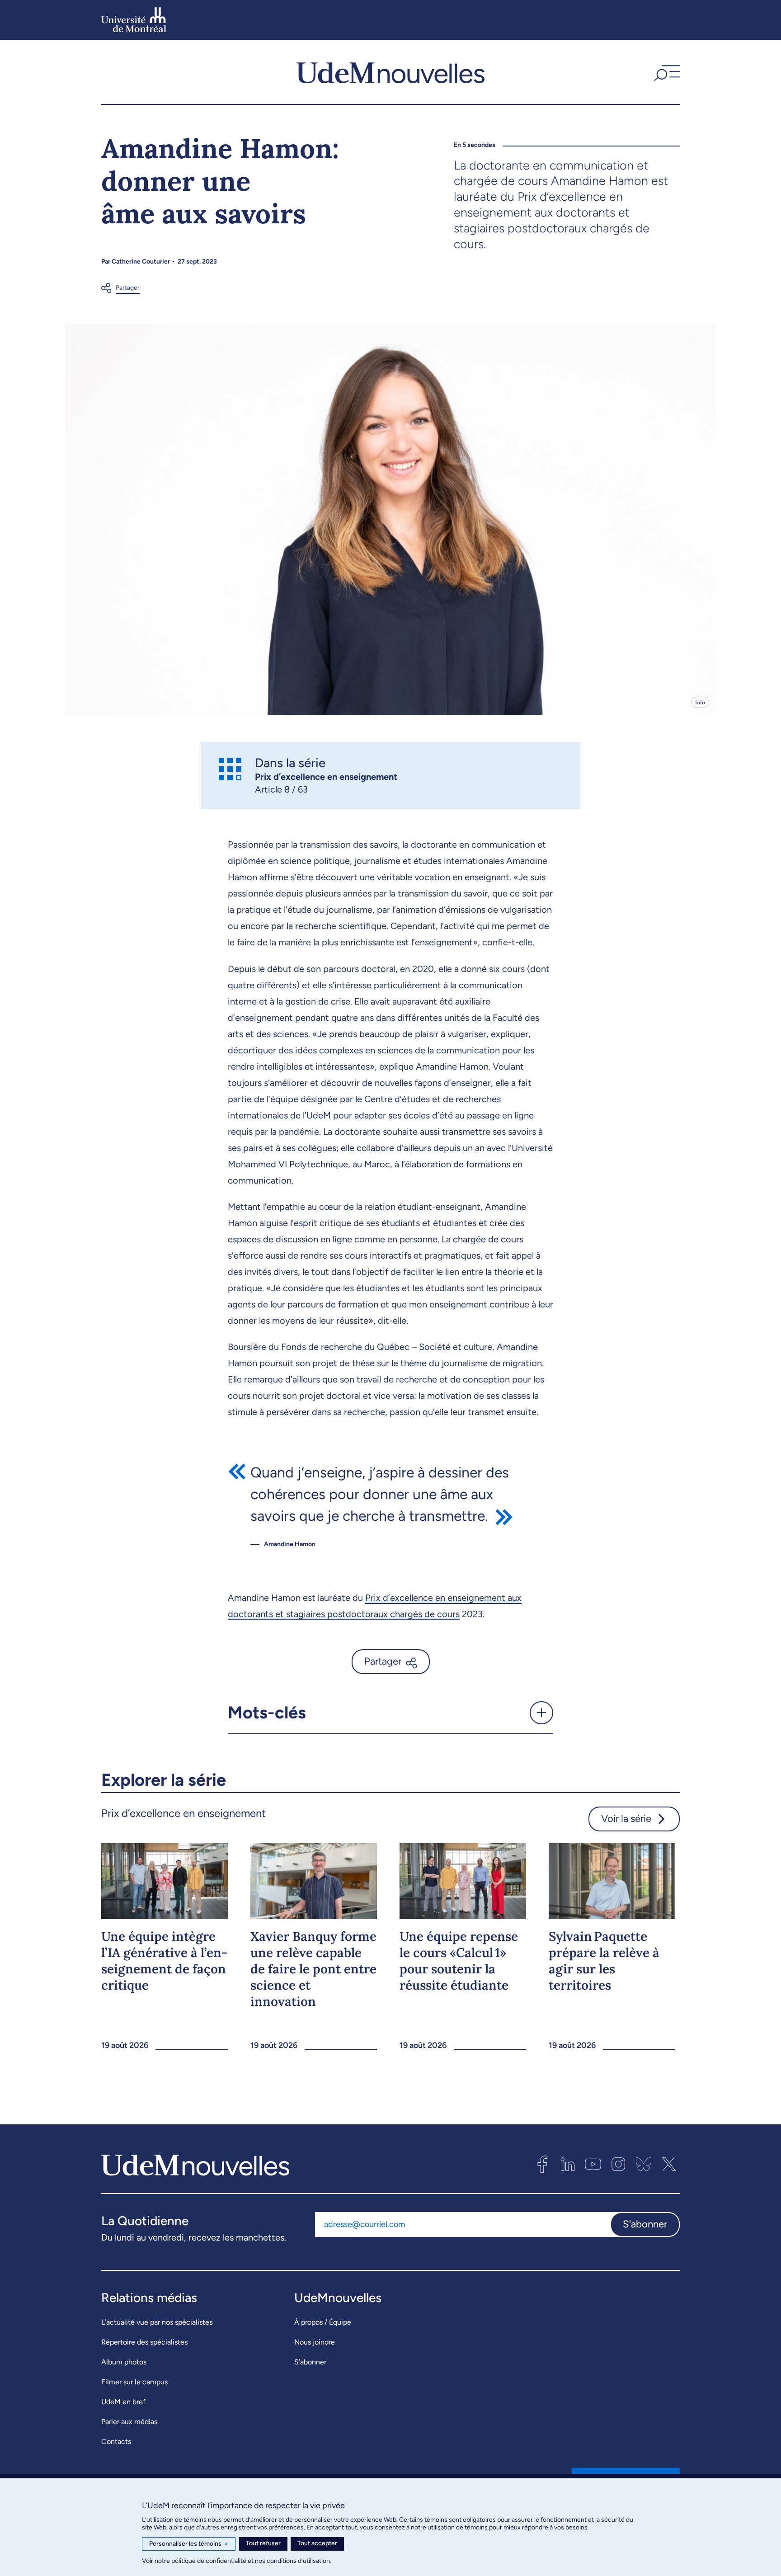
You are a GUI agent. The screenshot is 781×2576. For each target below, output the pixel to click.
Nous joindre (315, 2342)
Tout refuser (263, 2543)
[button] (666, 72)
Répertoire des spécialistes (144, 2342)
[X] (669, 2164)
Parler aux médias (129, 2422)
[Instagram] (618, 2164)
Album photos (124, 2362)
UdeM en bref (123, 2402)
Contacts (116, 2442)
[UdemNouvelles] (390, 72)
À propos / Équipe (323, 2322)
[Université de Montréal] (134, 20)
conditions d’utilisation (298, 2561)
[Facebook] (542, 2164)
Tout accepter (317, 2543)
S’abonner (310, 2362)
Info (700, 702)
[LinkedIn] (568, 2164)
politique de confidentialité (209, 2561)
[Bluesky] (644, 2164)
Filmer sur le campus (134, 2382)
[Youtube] (593, 2164)
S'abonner (645, 2224)
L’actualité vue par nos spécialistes (157, 2322)
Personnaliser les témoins (189, 2544)
